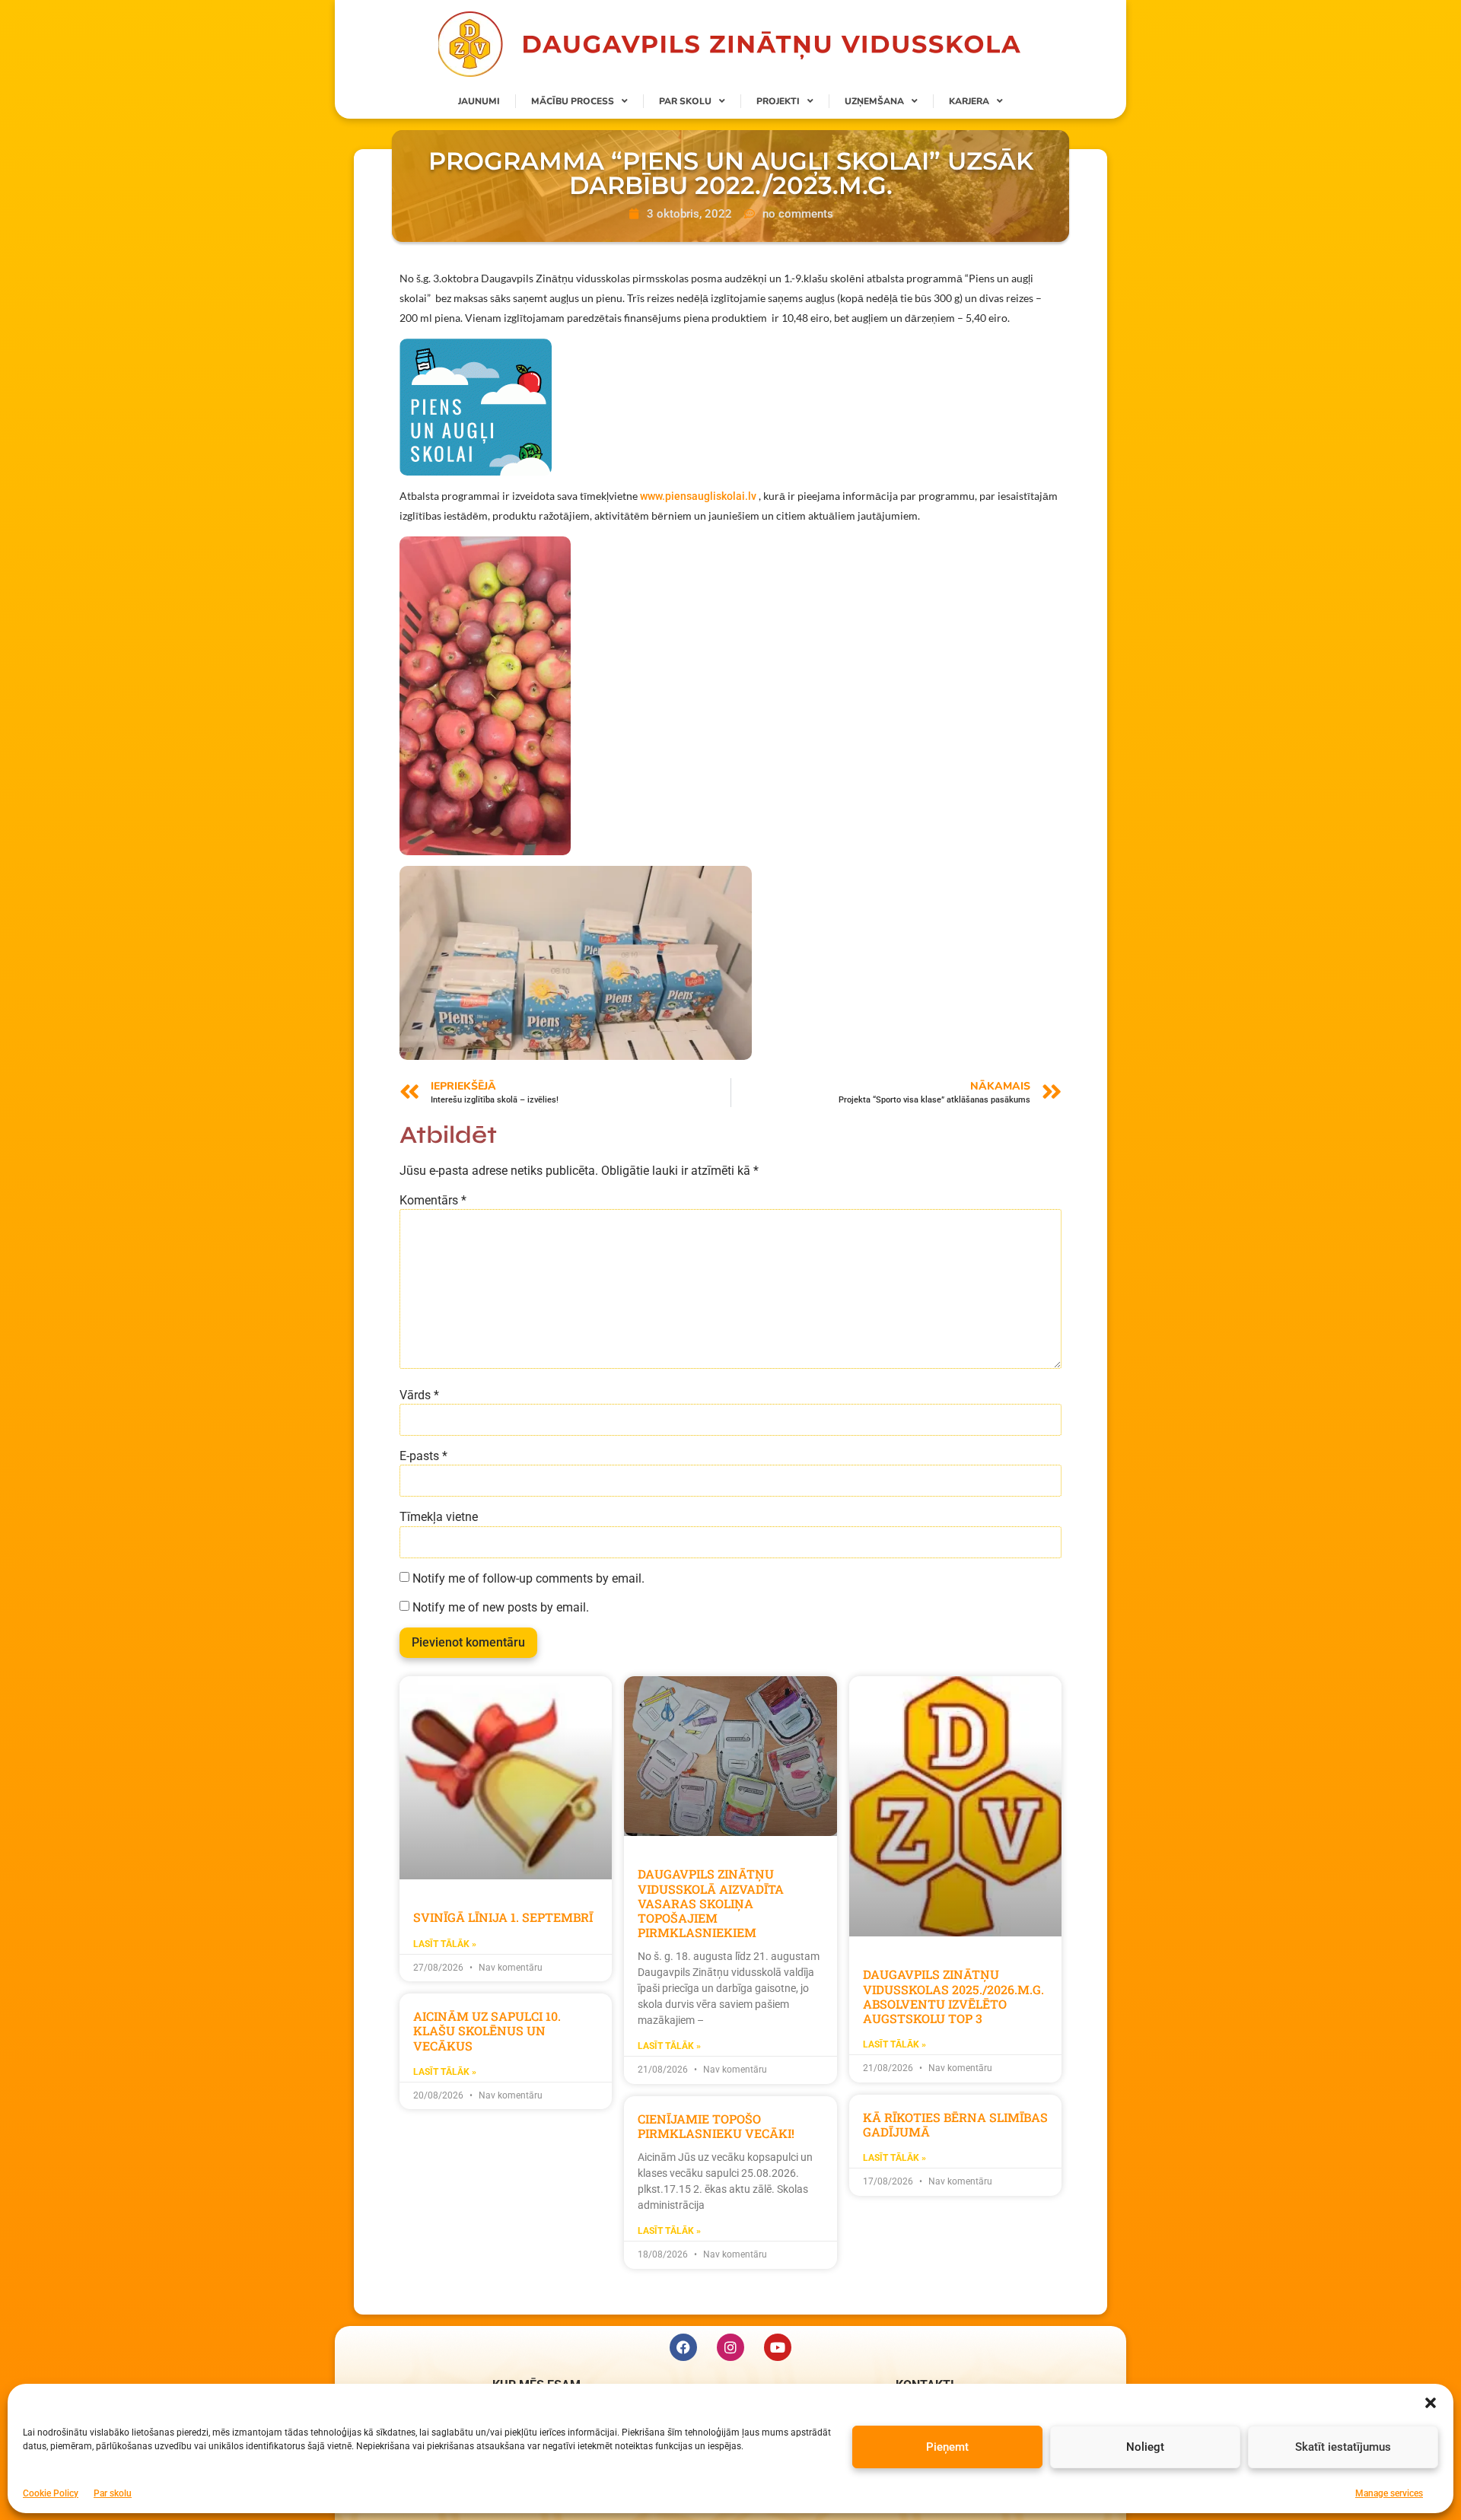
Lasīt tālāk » (445, 1944)
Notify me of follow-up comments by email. (528, 1579)
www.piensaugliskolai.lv (698, 496)
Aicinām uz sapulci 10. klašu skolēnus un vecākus (487, 2030)
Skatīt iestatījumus (1343, 2446)
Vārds (419, 1395)
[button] (1431, 2403)
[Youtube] (778, 2347)
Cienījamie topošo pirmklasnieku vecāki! (716, 2126)
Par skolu (113, 2493)
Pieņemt (947, 2446)
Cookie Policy (51, 2493)
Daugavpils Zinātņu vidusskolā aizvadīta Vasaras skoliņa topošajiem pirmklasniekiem (711, 1903)
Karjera (969, 101)
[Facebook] (683, 2347)
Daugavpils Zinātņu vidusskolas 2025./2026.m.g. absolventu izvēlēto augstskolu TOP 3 (953, 1996)
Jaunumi (479, 101)
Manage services (1389, 2493)
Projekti (778, 101)
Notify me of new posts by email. (501, 1608)
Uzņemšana (874, 101)
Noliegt (1145, 2446)
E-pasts (423, 1456)
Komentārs (433, 1201)
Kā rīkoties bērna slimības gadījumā (955, 2124)
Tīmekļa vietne (439, 1517)
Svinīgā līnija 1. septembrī (503, 1917)
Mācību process (573, 101)
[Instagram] (730, 2347)
